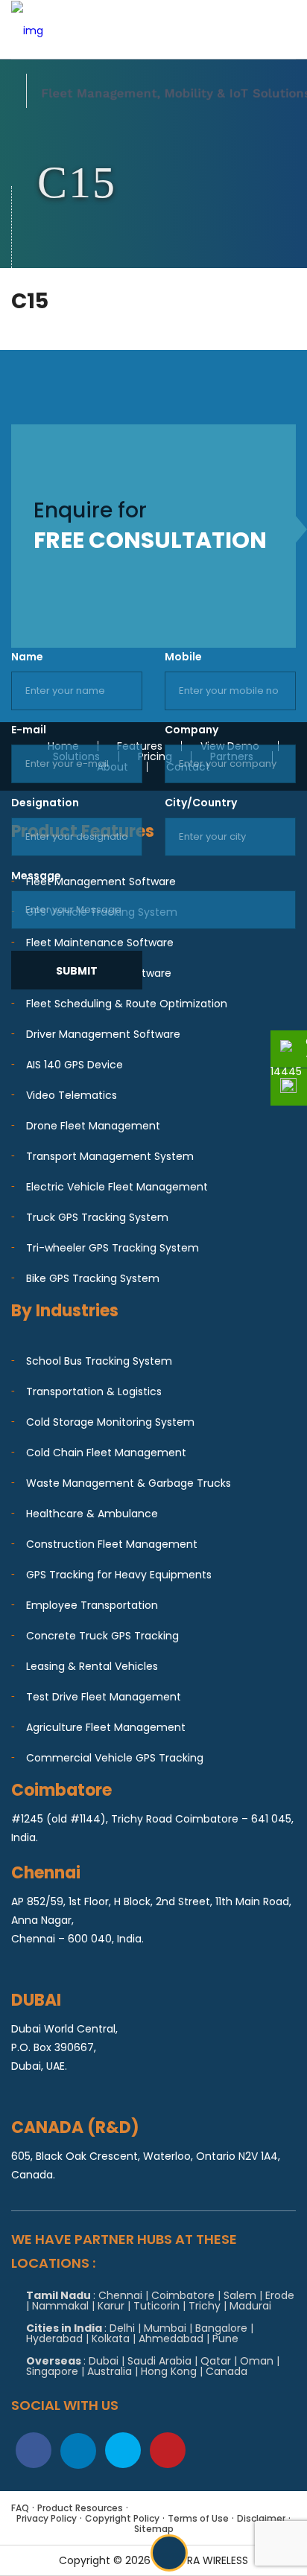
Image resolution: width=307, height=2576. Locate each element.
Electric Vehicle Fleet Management (117, 1187)
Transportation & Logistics (94, 1391)
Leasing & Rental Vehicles (92, 1666)
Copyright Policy (122, 2518)
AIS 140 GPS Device (75, 1065)
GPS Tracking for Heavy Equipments (119, 1575)
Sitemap (154, 2529)
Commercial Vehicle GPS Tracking (115, 1758)
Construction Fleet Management (112, 1544)
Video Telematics (72, 1095)
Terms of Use (198, 2518)
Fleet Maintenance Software (100, 943)
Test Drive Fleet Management (104, 1697)
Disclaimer (261, 2518)
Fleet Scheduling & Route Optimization (127, 1004)
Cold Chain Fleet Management (106, 1453)
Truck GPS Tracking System (97, 1217)
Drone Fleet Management (93, 1126)
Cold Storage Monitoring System (110, 1422)
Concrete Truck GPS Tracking (102, 1636)
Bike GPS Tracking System (93, 1278)
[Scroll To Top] (169, 2553)
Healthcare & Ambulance (92, 1514)
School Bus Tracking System (99, 1361)
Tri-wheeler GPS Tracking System (113, 1248)
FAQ (20, 2508)
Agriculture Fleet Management (106, 1727)
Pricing (155, 756)
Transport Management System (110, 1156)
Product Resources (80, 2508)
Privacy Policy (47, 2518)
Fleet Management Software (101, 881)
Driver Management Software (103, 1034)
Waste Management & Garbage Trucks (129, 1483)
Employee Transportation (92, 1605)
